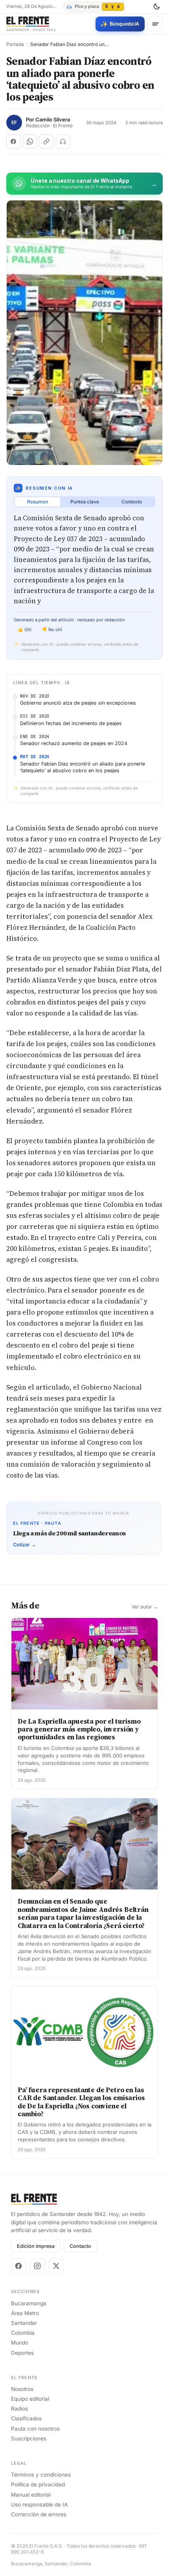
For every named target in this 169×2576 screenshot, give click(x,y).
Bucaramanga (29, 2303)
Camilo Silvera (53, 120)
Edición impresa (36, 2246)
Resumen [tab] (38, 502)
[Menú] (155, 24)
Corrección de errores (39, 2514)
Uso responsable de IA (39, 2504)
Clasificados (26, 2418)
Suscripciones (29, 2438)
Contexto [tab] (132, 502)
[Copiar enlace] (46, 141)
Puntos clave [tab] (85, 502)
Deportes (22, 2353)
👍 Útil (25, 630)
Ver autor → (145, 1607)
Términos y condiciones (41, 2475)
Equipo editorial (30, 2399)
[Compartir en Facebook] (13, 141)
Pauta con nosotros (35, 2429)
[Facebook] (18, 2266)
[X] (56, 2266)
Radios (19, 2409)
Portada (15, 44)
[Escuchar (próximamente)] (63, 141)
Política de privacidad (38, 2484)
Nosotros (22, 2389)
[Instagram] (37, 2266)
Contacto (80, 2246)
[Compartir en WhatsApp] (30, 141)
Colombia (23, 2333)
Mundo (20, 2343)
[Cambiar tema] (156, 7)
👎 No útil (52, 630)
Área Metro (25, 2313)
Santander (24, 2323)
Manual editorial (31, 2495)
